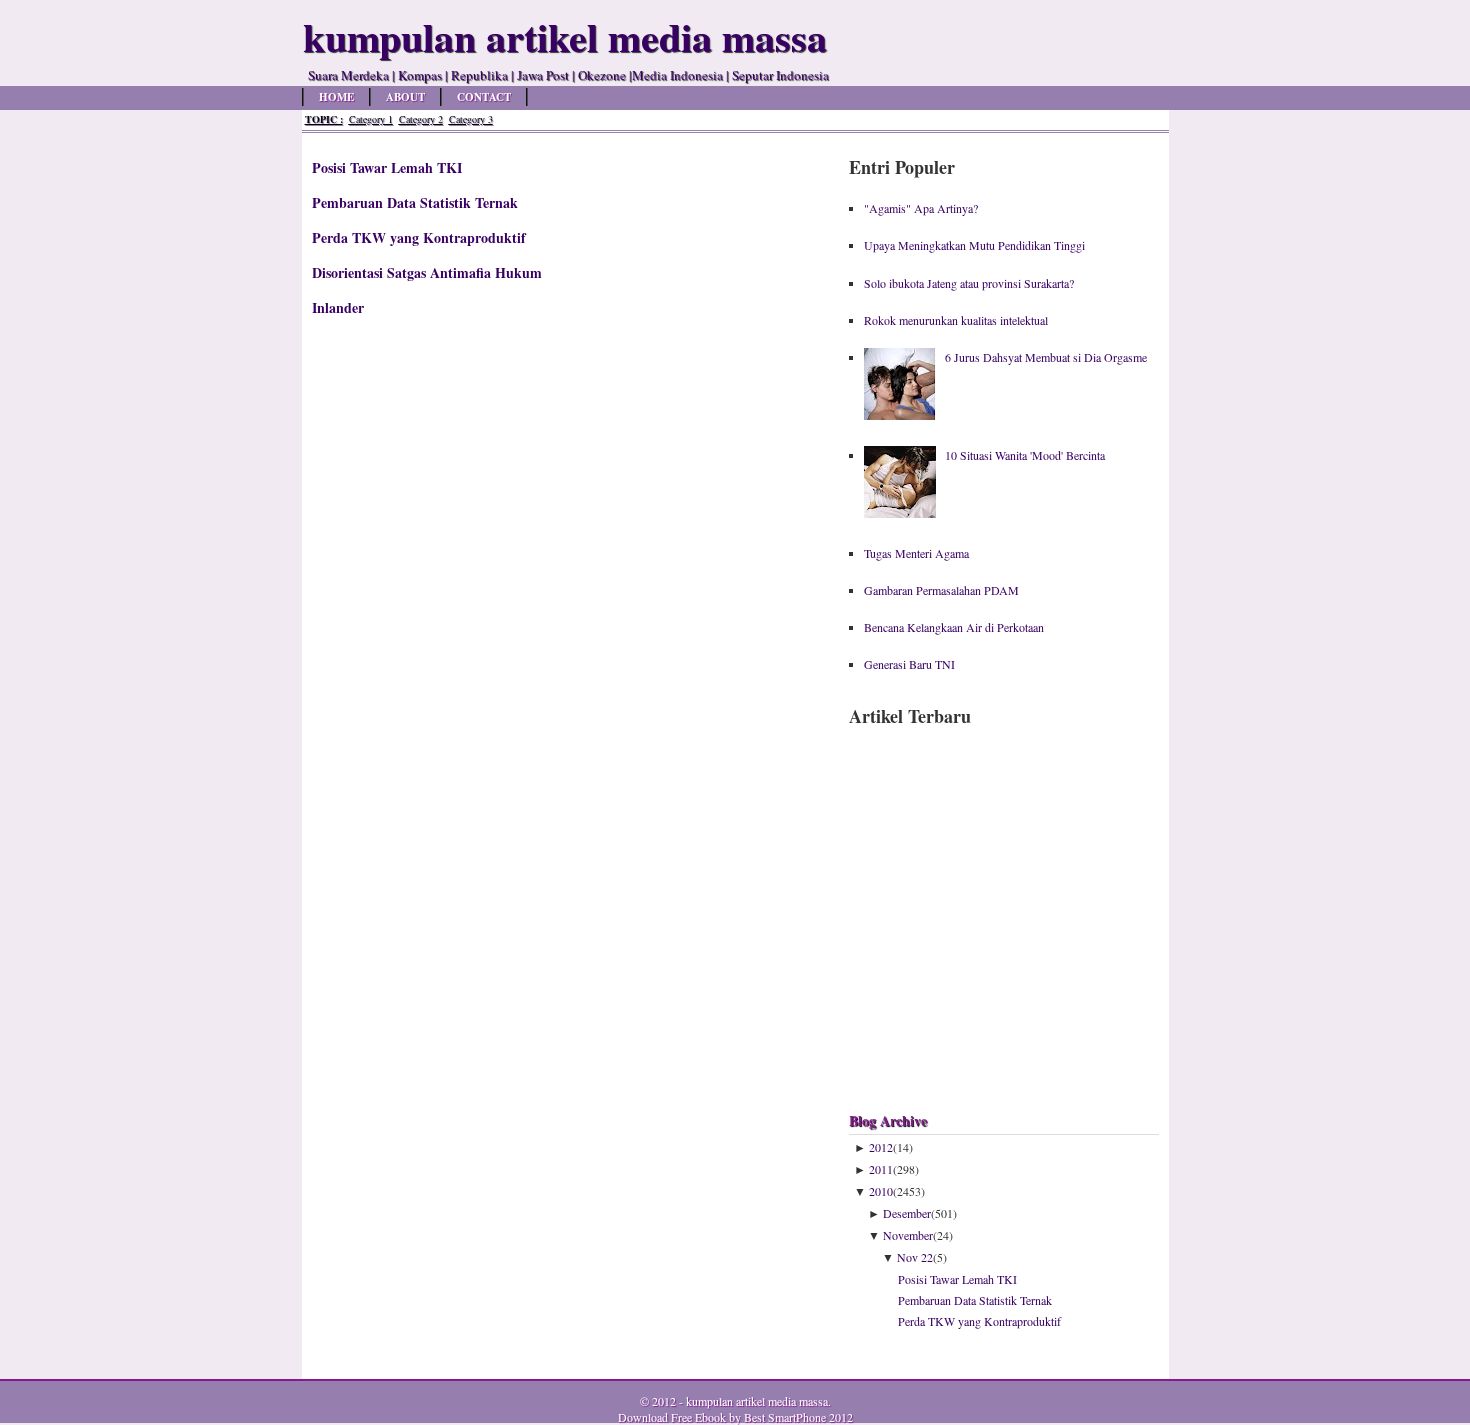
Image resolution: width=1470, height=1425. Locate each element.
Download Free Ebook (672, 1417)
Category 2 (421, 119)
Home (336, 97)
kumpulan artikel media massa (757, 1401)
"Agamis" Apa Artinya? (921, 208)
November (908, 1235)
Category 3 (471, 119)
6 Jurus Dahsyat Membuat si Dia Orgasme (1046, 357)
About (405, 97)
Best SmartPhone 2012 (798, 1417)
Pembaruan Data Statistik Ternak (415, 202)
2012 (881, 1147)
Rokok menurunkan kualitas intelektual (956, 320)
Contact (484, 97)
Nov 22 (915, 1257)
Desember (907, 1213)
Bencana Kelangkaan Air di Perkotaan (954, 627)
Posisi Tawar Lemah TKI (387, 167)
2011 (881, 1169)
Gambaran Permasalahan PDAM (941, 590)
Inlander (338, 307)
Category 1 (371, 119)
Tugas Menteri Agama (916, 553)
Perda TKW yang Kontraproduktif (419, 237)
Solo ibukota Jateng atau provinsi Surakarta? (969, 283)
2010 (881, 1191)
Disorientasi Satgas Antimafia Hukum (427, 272)
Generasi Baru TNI (909, 664)
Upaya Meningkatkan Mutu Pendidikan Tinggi (974, 245)
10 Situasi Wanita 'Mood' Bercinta (1025, 455)
